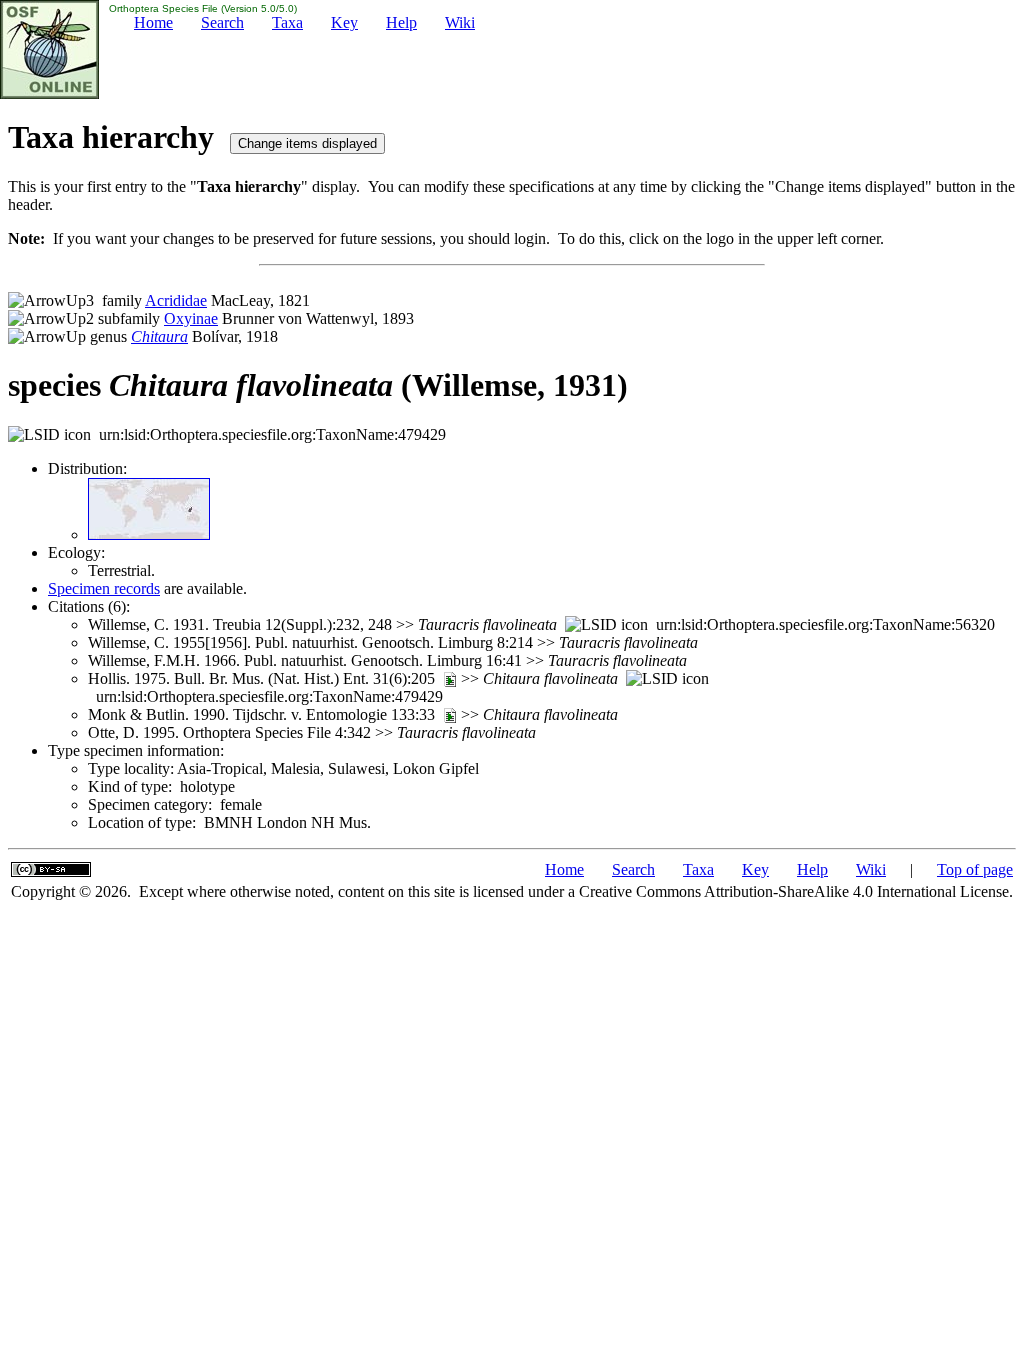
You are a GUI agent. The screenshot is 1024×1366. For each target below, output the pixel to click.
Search (222, 22)
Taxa (287, 22)
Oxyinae (191, 318)
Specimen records (104, 588)
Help (401, 22)
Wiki (460, 22)
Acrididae (176, 300)
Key (344, 22)
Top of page (975, 869)
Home (153, 22)
